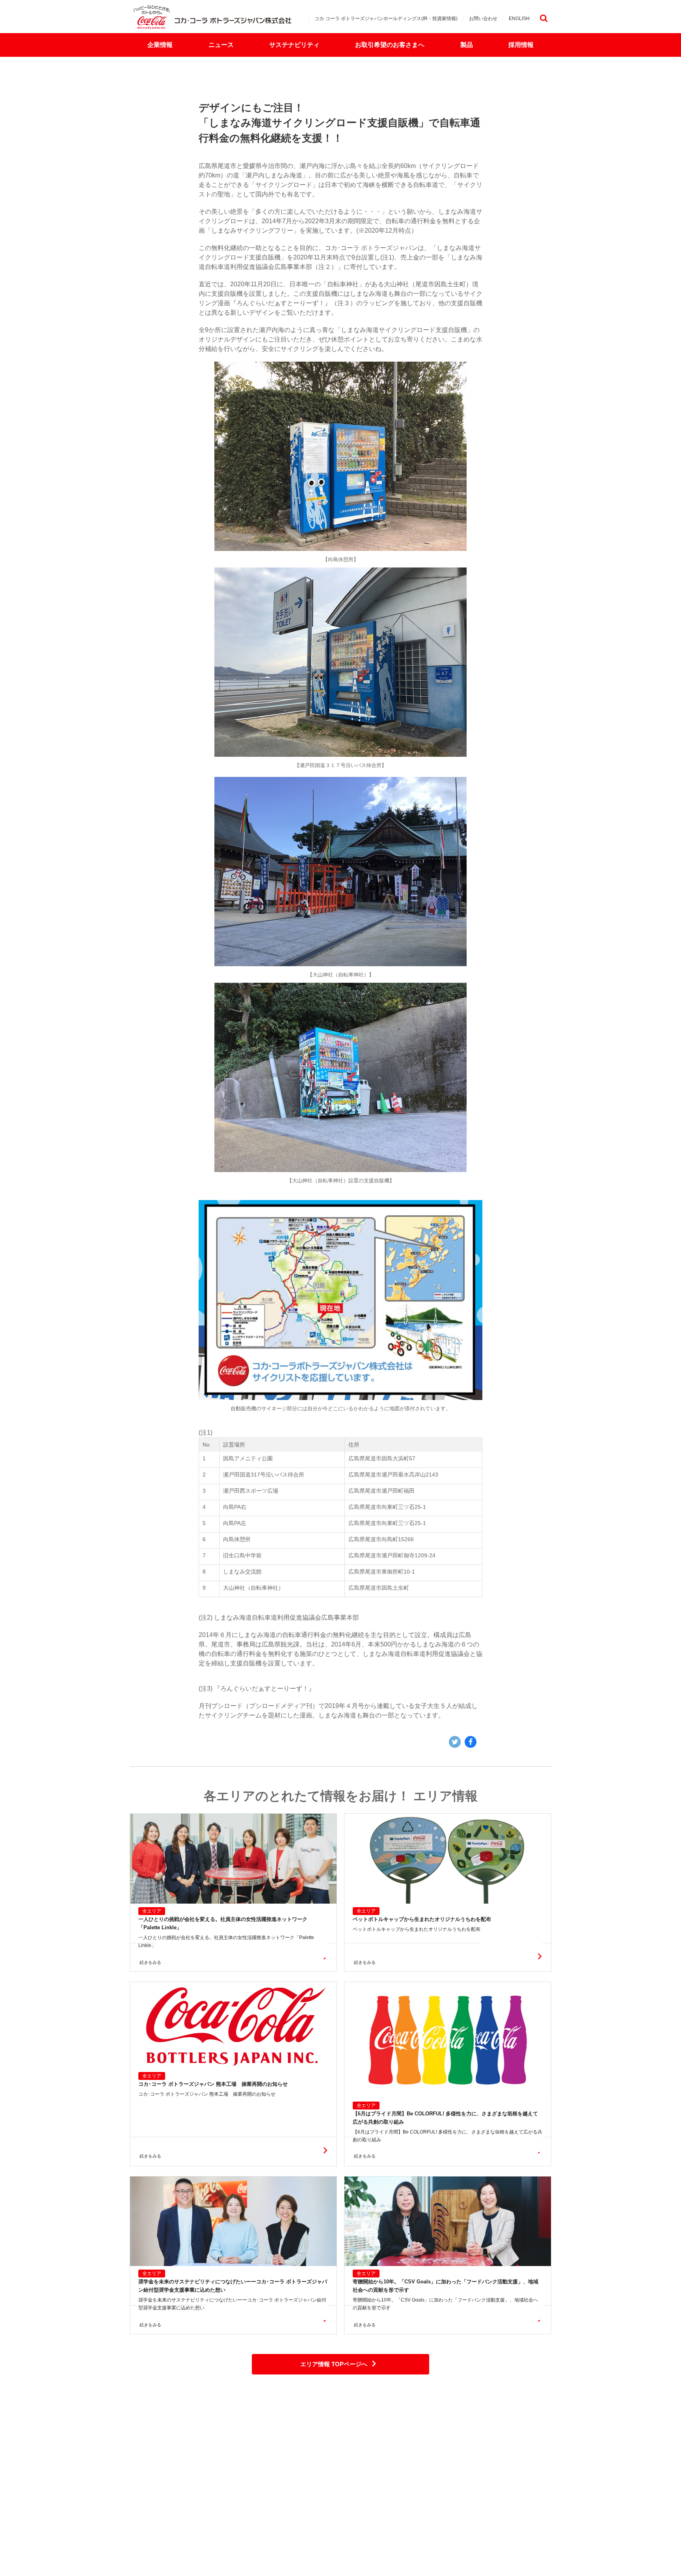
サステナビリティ (294, 45)
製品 (467, 45)
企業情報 (160, 45)
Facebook (471, 1742)
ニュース (221, 45)
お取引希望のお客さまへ (390, 45)
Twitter (455, 1742)
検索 (543, 18)
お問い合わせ (483, 19)
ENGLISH (519, 19)
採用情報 (521, 45)
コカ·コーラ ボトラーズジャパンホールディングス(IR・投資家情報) (386, 19)
